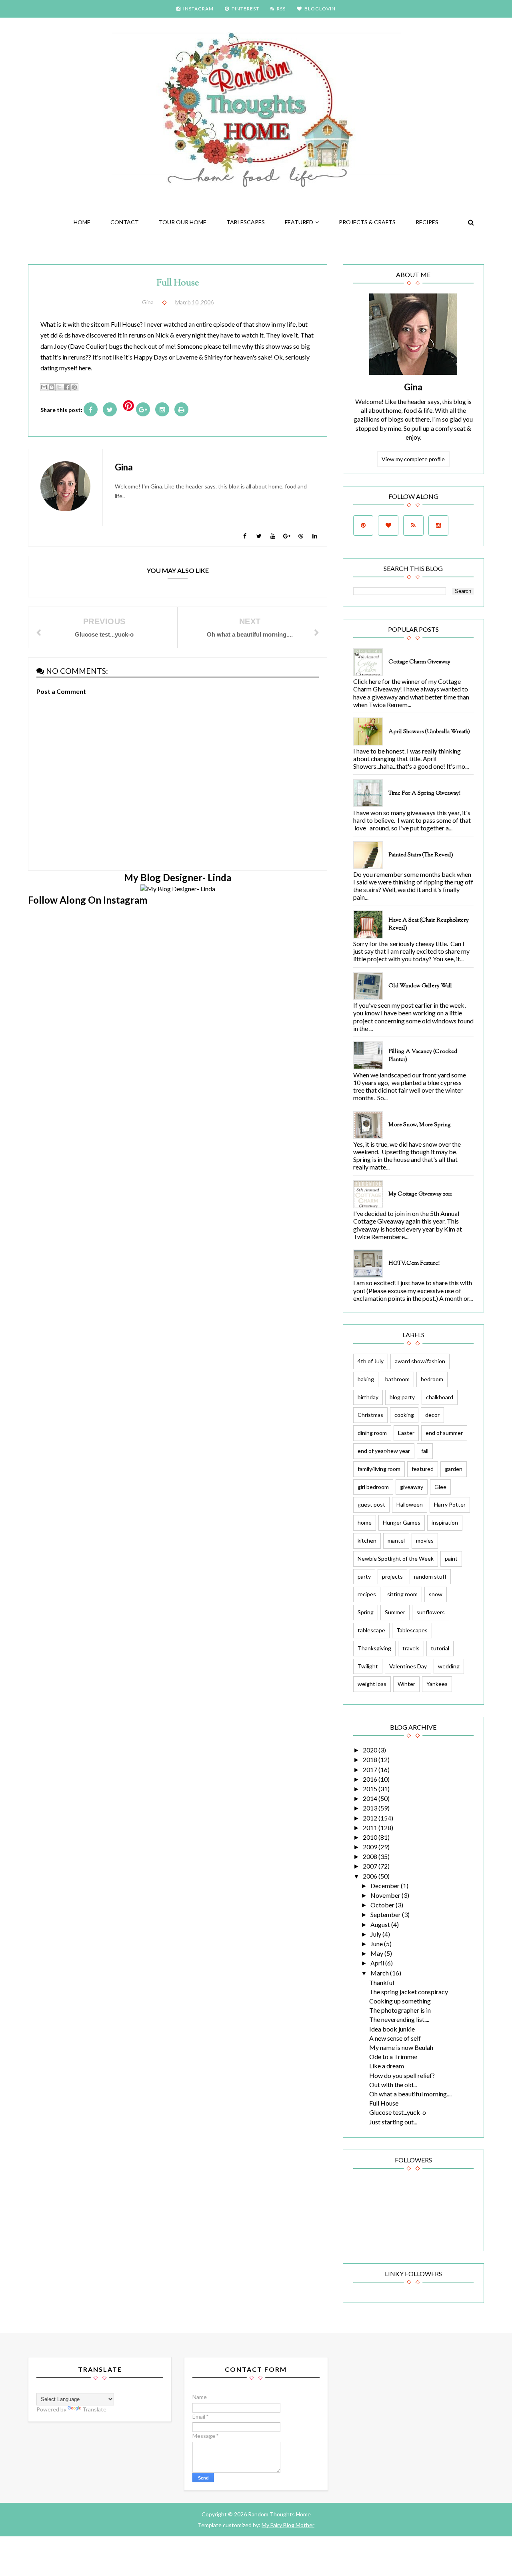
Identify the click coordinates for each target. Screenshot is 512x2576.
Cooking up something (400, 2001)
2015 (371, 1789)
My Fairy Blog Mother (288, 2525)
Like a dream (387, 2066)
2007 (371, 1866)
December (386, 1886)
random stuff (430, 1576)
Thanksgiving (374, 1648)
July (376, 1934)
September (386, 1914)
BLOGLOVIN (320, 9)
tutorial (440, 1648)
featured (299, 222)
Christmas (370, 1415)
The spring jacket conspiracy (409, 1992)
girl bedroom (373, 1487)
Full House (384, 2103)
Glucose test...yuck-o (398, 2112)
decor (432, 1415)
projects (392, 1576)
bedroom (432, 1379)
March (380, 1973)
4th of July (371, 1361)
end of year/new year (384, 1451)
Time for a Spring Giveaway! (424, 794)
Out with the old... (393, 2085)
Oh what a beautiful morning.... (410, 2094)
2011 (371, 1828)
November (386, 1895)
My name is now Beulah (401, 2047)
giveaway (412, 1487)
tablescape (371, 1630)
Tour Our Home (183, 222)
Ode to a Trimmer (394, 2057)
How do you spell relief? (402, 2075)
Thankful (382, 1982)
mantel (396, 1540)
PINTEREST (245, 9)
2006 (371, 1876)
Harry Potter (450, 1504)
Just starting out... (393, 2122)
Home (82, 222)
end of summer (444, 1433)
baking (366, 1379)
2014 (371, 1798)
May (377, 1953)
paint (451, 1558)
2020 (371, 1750)
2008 (371, 1856)
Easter (406, 1433)
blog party (402, 1397)
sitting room (402, 1594)
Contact (125, 222)
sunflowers (431, 1612)
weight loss (372, 1684)
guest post (371, 1504)
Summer (395, 1612)
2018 (371, 1759)
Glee (440, 1487)
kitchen (367, 1540)
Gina (413, 387)
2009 (371, 1847)
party (364, 1576)
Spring (366, 1612)
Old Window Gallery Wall (420, 986)
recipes (367, 1594)
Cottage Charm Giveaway (419, 662)
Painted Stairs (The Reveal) (421, 855)
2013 (371, 1808)
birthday (368, 1397)
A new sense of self (395, 2038)
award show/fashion (420, 1361)
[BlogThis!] (52, 387)
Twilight (368, 1666)
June (377, 1944)
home (365, 1522)
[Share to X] (59, 387)
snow (436, 1594)
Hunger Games (402, 1522)
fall (425, 1451)
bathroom (397, 1379)
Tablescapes (246, 222)
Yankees (437, 1684)
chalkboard (440, 1397)
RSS (281, 9)
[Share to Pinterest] (74, 387)
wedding (449, 1666)
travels (411, 1648)
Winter (406, 1684)
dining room (372, 1433)
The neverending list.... (399, 2019)
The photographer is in (400, 2010)
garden (454, 1469)
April (378, 1963)
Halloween (410, 1504)
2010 (371, 1837)
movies (425, 1540)
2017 (371, 1769)
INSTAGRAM (198, 9)
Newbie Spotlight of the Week (396, 1558)
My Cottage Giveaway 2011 (420, 1194)
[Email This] (44, 387)
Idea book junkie (392, 2029)
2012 (371, 1818)
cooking (404, 1415)
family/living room (379, 1469)
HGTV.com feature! (414, 1264)
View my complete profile (413, 459)
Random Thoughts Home (279, 2514)
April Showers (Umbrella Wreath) (429, 732)
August (381, 1924)
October (383, 1905)
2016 (371, 1779)
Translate (94, 2409)
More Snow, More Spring (420, 1125)
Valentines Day (408, 1666)
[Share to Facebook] (67, 387)
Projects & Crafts (367, 222)
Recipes (427, 222)
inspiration (445, 1522)
